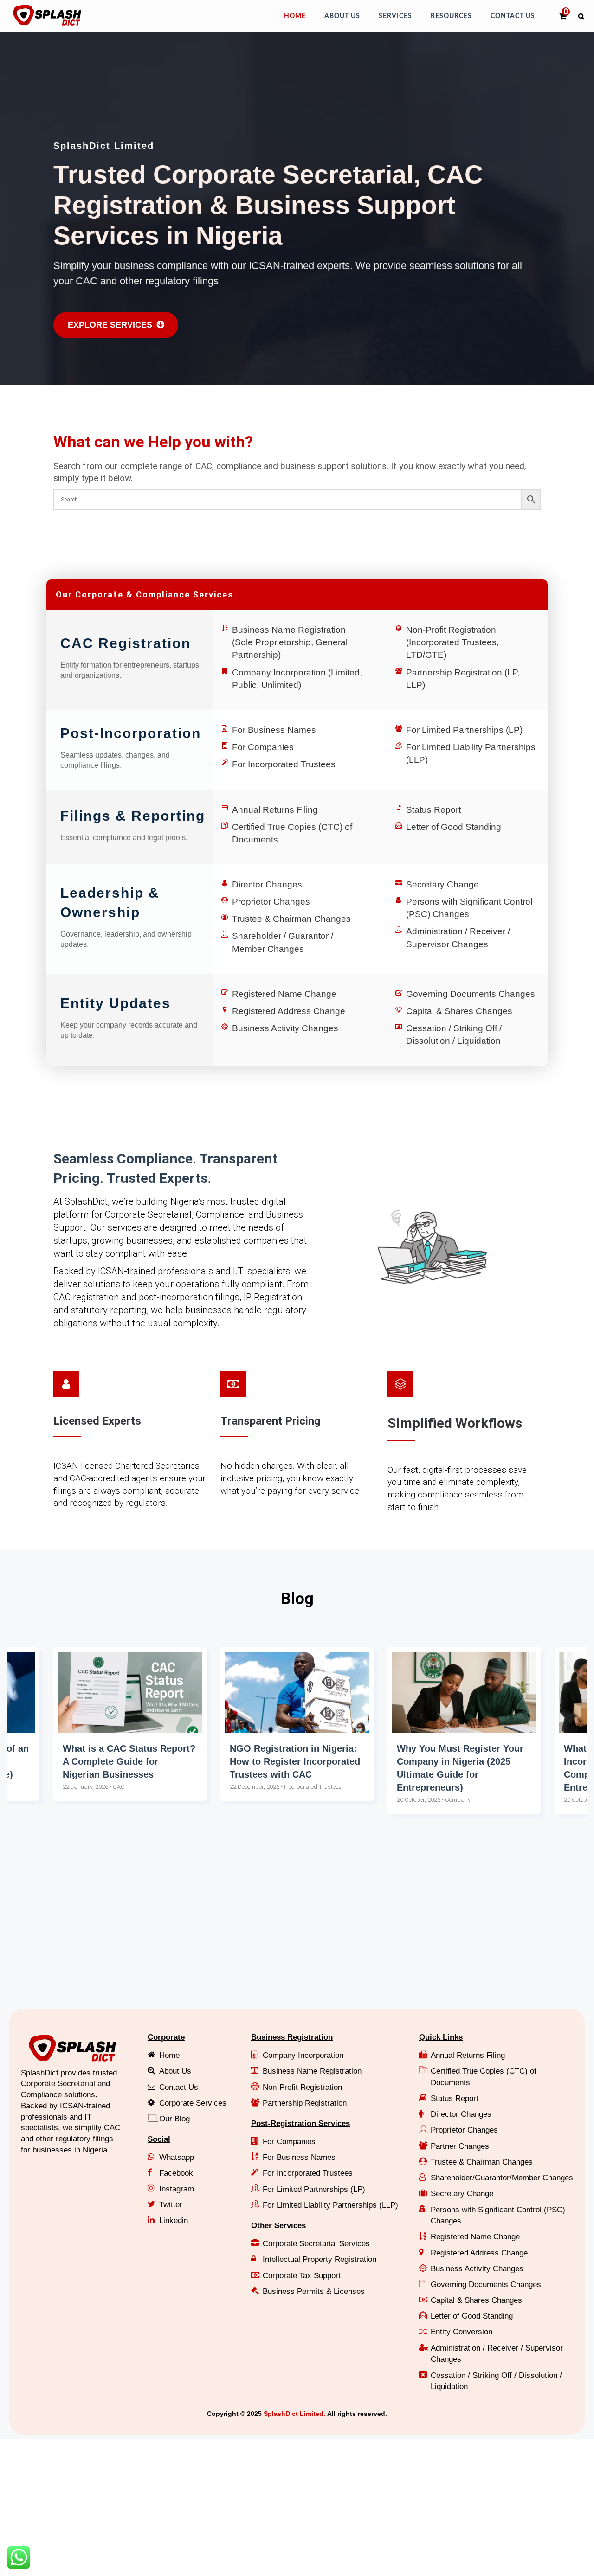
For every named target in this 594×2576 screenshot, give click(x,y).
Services (395, 16)
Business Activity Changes (285, 1028)
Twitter (171, 2205)
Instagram (177, 2189)
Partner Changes (460, 2146)
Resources (451, 16)
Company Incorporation (303, 2055)
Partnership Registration (305, 2103)
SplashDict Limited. (294, 2414)
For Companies (263, 747)
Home (295, 16)
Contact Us (513, 16)
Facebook (176, 2173)
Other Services (278, 2226)
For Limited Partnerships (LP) (464, 730)
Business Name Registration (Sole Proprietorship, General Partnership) (290, 642)
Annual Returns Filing (275, 810)
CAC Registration (126, 643)
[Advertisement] (285, 1930)
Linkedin (174, 2220)
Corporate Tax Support (302, 2276)
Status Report (433, 810)
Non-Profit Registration (302, 2087)
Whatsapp (177, 2157)
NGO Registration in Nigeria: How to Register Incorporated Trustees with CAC (128, 1761)
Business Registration (292, 2037)
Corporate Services (193, 2103)
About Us (342, 16)
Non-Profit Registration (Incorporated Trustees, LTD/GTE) (452, 642)
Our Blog (174, 2119)
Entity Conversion (462, 2332)
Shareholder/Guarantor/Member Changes (502, 2178)
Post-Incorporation (131, 733)
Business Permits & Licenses (314, 2291)
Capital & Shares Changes (459, 1011)
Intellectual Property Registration (320, 2259)
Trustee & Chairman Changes (291, 919)
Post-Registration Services (300, 2123)
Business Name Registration (312, 2071)
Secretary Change (442, 884)
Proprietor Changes (271, 902)
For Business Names (274, 730)
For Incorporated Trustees (284, 764)
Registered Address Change (289, 1011)
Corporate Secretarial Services (316, 2244)
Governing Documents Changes (471, 994)
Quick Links (441, 2037)
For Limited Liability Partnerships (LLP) (330, 2205)
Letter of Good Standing (454, 827)
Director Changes (267, 884)
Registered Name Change (284, 994)
